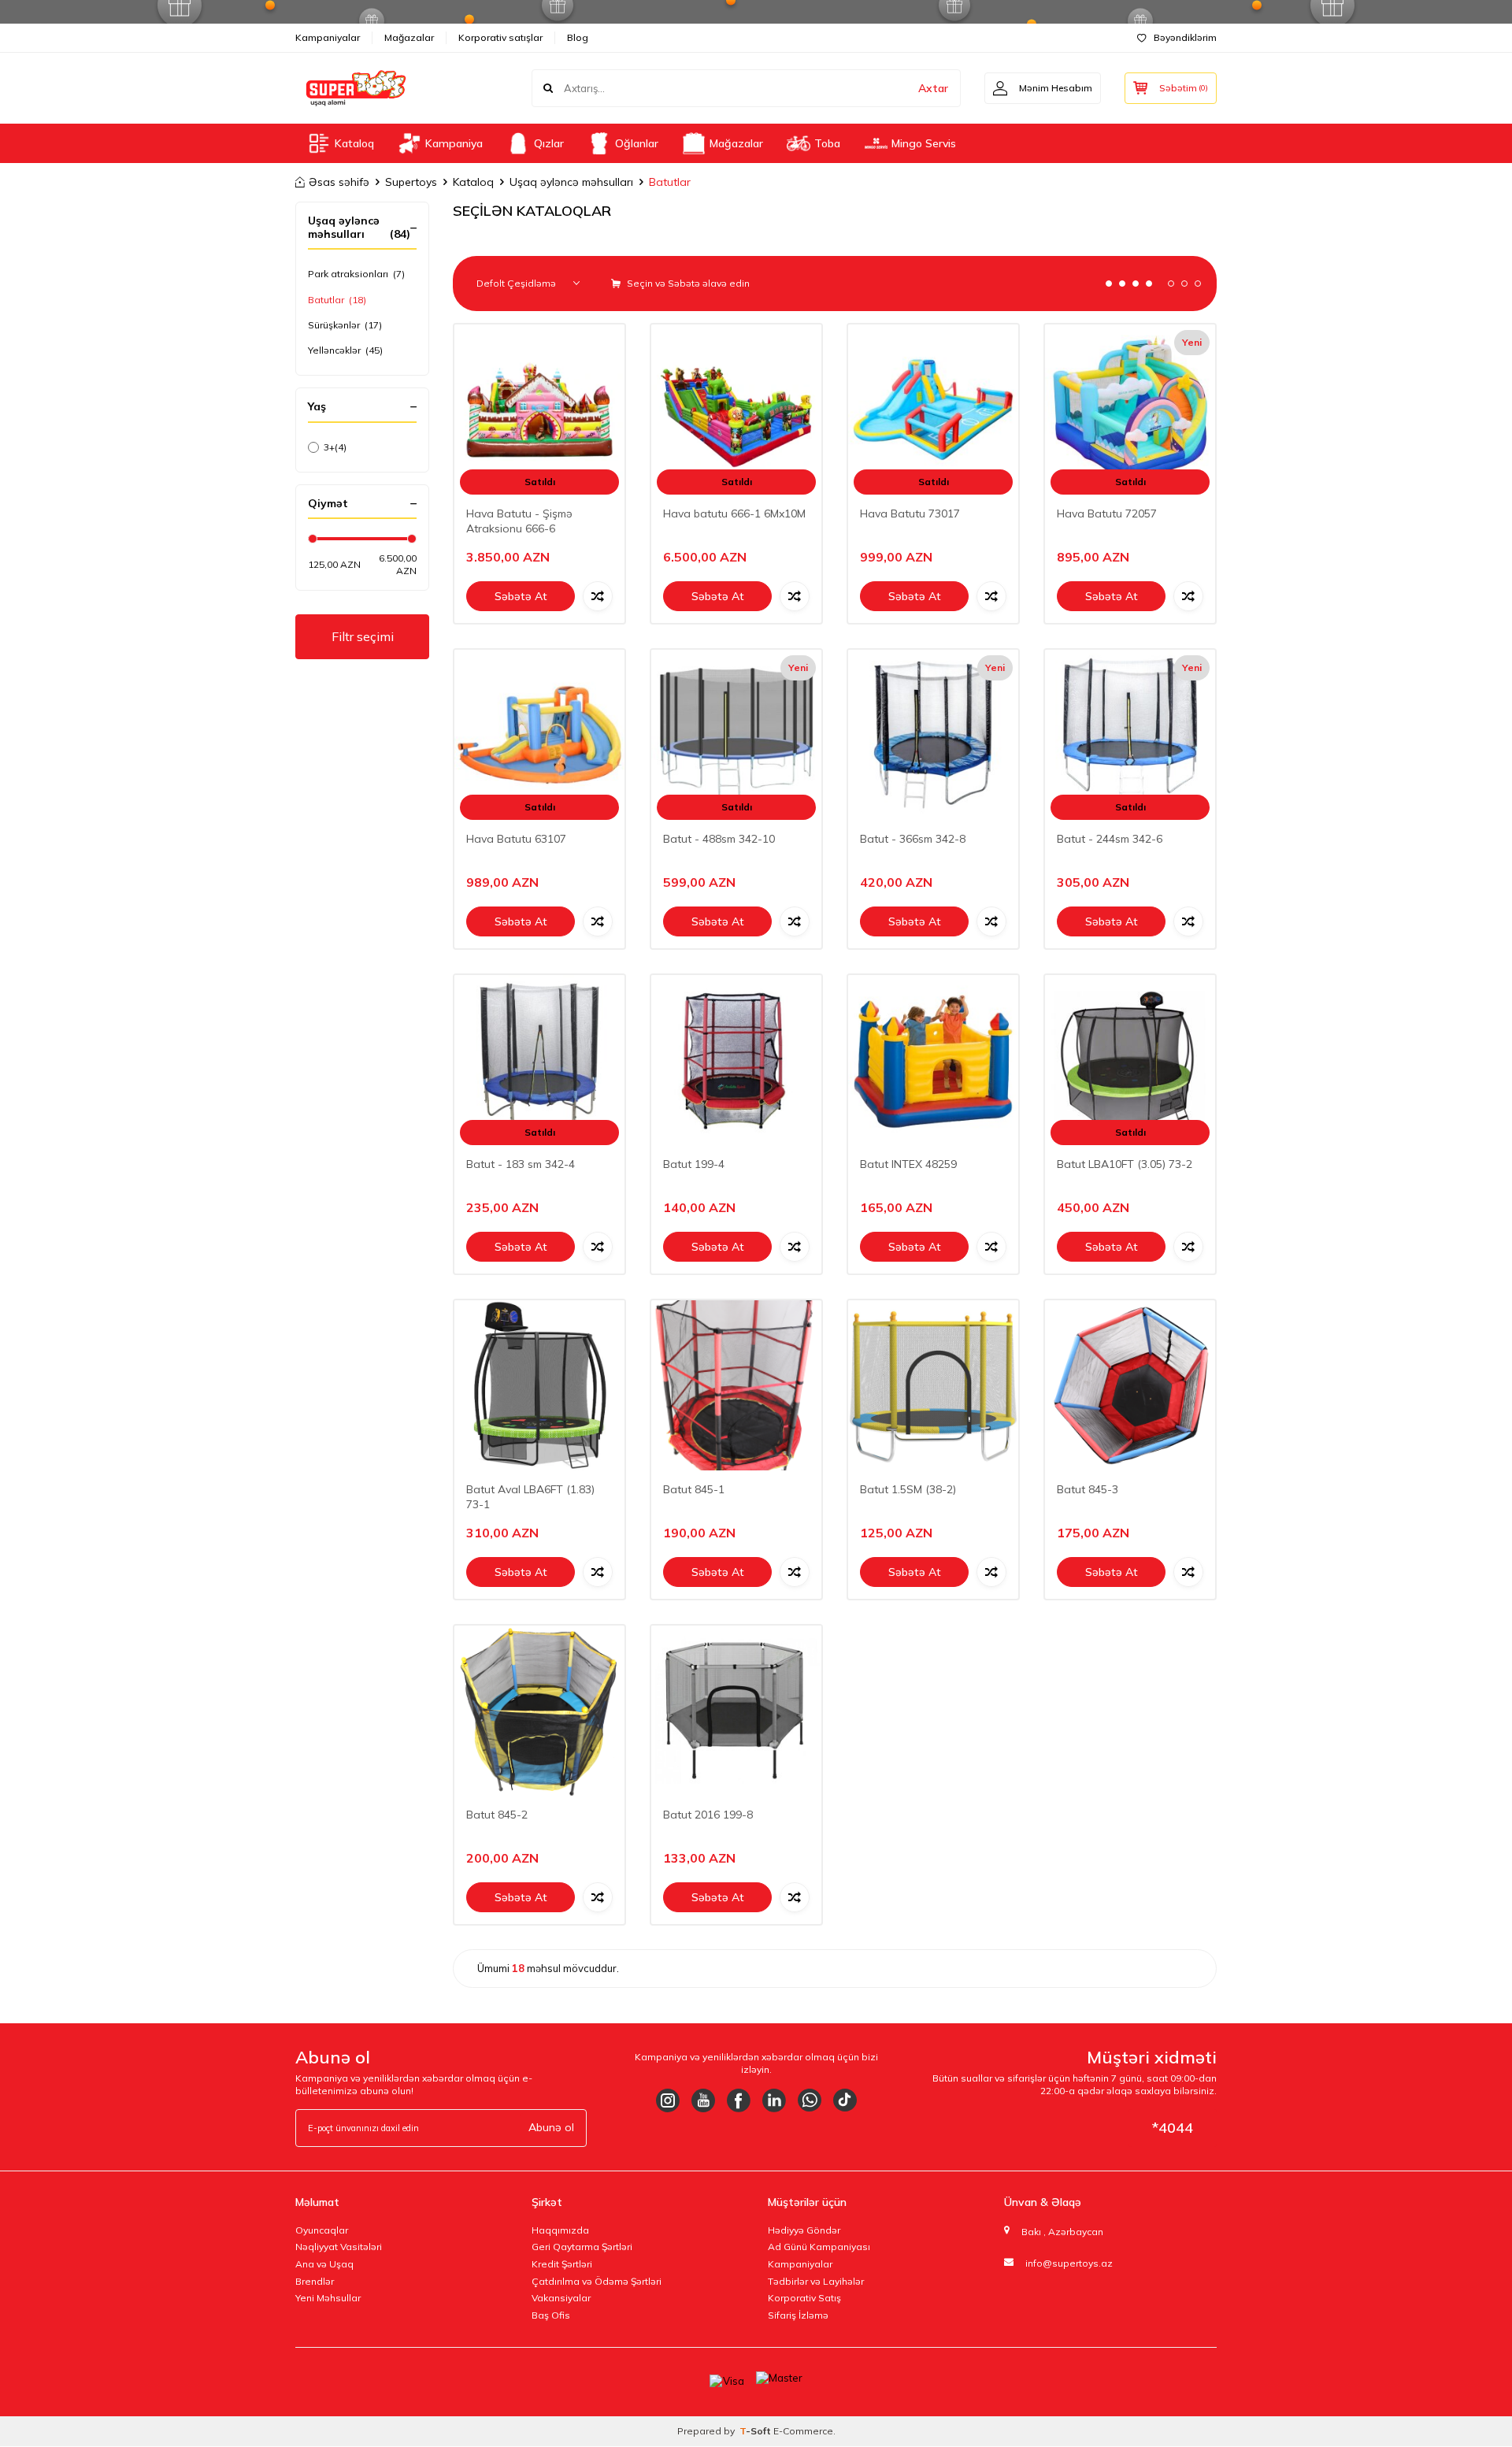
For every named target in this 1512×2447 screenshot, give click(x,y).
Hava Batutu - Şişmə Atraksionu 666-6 (519, 521)
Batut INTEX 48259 (908, 1164)
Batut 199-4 (694, 1164)
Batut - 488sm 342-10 (719, 839)
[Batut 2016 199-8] (736, 1711)
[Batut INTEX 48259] (933, 1060)
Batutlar (337, 300)
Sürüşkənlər (345, 325)
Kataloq (354, 143)
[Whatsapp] (810, 2100)
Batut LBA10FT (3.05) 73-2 (1125, 1164)
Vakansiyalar (561, 2298)
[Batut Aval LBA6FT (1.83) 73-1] (539, 1385)
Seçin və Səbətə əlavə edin (687, 283)
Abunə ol (551, 2127)
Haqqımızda (560, 2230)
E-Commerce (803, 2431)
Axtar (933, 88)
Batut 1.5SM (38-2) (908, 1489)
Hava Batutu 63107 (516, 839)
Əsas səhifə (339, 182)
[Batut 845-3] (1130, 1385)
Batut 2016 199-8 (708, 1815)
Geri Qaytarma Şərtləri (582, 2247)
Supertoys (411, 182)
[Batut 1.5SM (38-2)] (933, 1385)
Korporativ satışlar (500, 37)
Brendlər (315, 2281)
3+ (335, 447)
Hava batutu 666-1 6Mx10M (734, 513)
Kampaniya (454, 143)
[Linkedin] (774, 2100)
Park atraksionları (356, 274)
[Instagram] (668, 2100)
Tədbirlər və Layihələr (816, 2281)
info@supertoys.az (1069, 2263)
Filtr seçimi (363, 636)
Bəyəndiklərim (1185, 37)
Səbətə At (521, 596)
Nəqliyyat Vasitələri (339, 2247)
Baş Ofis (551, 2315)
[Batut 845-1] (736, 1385)
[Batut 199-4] (736, 1060)
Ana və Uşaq (324, 2264)
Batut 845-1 (694, 1489)
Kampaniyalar (328, 37)
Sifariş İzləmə (798, 2315)
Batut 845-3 (1088, 1489)
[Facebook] (739, 2100)
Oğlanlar (637, 143)
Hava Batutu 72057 (1107, 513)
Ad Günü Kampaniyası (819, 2247)
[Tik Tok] (845, 2100)
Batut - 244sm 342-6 (1110, 839)
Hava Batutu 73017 (910, 513)
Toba (827, 143)
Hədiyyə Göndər (804, 2230)
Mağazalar (409, 37)
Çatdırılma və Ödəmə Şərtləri (597, 2281)
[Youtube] (703, 2100)
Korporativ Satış (804, 2298)
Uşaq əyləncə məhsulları (571, 182)
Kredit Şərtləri (562, 2264)
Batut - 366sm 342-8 (913, 839)
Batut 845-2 (497, 1815)
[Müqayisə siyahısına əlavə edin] (598, 596)
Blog (578, 37)
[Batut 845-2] (539, 1711)
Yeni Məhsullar (328, 2298)
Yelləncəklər (345, 350)
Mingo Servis (924, 143)
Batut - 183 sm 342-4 (521, 1164)
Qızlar (549, 143)
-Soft (756, 2431)
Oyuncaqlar (322, 2230)
